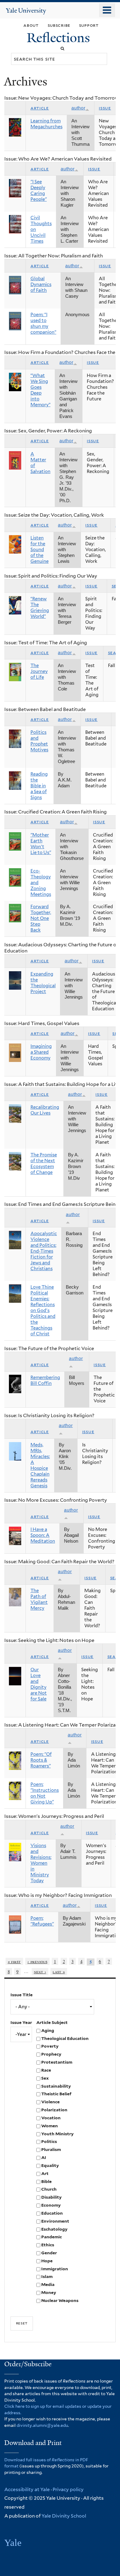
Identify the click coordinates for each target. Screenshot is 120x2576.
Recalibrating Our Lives (45, 1110)
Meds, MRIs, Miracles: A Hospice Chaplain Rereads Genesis (40, 1465)
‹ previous (37, 1961)
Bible (46, 2181)
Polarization (54, 2110)
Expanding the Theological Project (43, 983)
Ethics (48, 2245)
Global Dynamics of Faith (41, 284)
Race (46, 2070)
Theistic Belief (56, 2094)
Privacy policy (68, 2489)
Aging (48, 2030)
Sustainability (56, 2086)
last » (59, 1972)
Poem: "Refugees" (42, 1921)
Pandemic (52, 2237)
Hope (47, 2261)
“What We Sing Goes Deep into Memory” (40, 390)
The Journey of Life (39, 671)
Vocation (51, 2118)
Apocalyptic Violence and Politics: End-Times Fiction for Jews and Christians (44, 1251)
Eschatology (54, 2229)
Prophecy (51, 2054)
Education (52, 2213)
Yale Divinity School (64, 2516)
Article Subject (52, 2022)
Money (49, 2292)
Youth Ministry (57, 2134)
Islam (47, 2276)
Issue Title (22, 1995)
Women (50, 2126)
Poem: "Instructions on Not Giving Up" (45, 1793)
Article (40, 108)
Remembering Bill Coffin (45, 1380)
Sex (45, 2078)
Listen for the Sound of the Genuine (40, 550)
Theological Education (65, 2038)
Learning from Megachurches (46, 124)
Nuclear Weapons (60, 2300)
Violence (50, 2102)
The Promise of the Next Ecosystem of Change (44, 1164)
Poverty (50, 2046)
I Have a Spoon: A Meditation (43, 1535)
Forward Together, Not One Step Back (41, 918)
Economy (51, 2205)
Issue (105, 108)
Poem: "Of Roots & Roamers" (41, 1760)
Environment (55, 2221)
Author (78, 108)
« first (14, 1961)
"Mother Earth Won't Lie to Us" (41, 844)
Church (49, 2189)
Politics (49, 2141)
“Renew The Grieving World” (40, 608)
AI (44, 2157)
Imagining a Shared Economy (41, 1052)
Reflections (60, 38)
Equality (50, 2165)
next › (40, 1972)
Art (45, 2173)
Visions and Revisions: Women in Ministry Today (41, 1863)
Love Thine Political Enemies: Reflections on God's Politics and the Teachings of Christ (43, 1310)
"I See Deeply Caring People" (39, 191)
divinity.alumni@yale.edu (42, 2425)
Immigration (55, 2269)
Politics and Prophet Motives (39, 741)
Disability (51, 2197)
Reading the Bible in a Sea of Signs (39, 786)
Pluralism (51, 2149)
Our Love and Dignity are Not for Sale (39, 1684)
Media (48, 2284)
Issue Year (21, 2022)
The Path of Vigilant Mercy (39, 1599)
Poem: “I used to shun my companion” (43, 323)
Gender (49, 2253)
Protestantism (57, 2062)
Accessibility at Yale (27, 2489)
